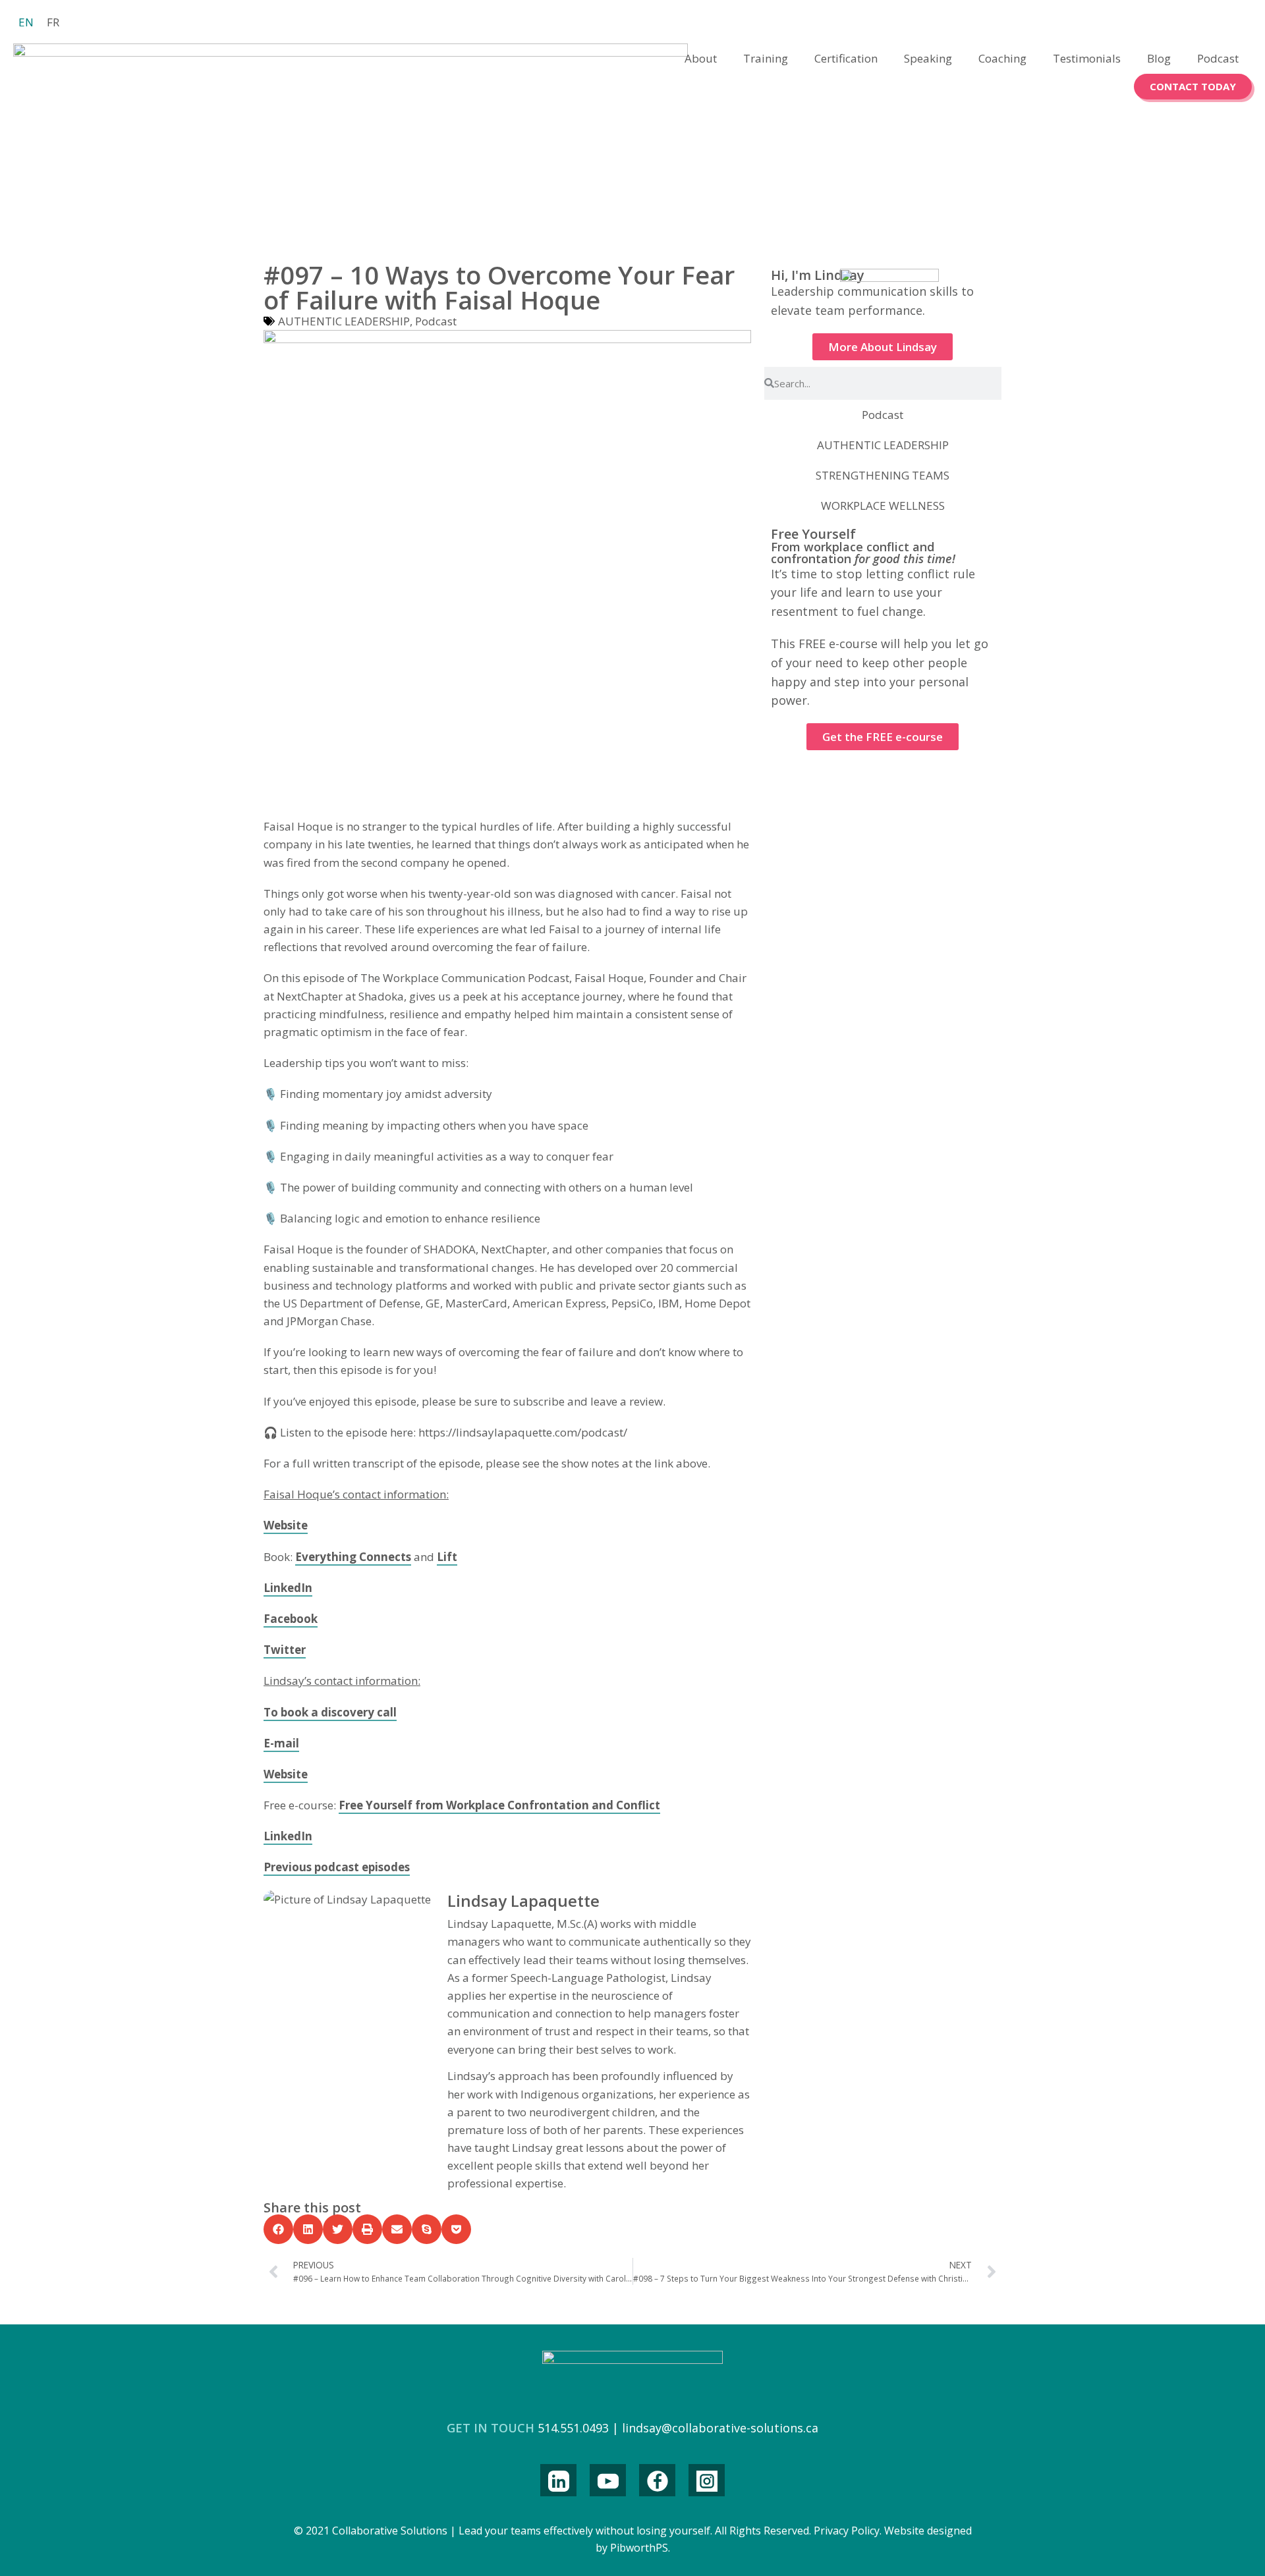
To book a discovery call (330, 1712)
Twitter (285, 1650)
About (701, 58)
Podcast (1218, 58)
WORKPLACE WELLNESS (883, 506)
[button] (278, 2229)
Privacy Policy (847, 2531)
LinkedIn (288, 1588)
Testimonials (1087, 58)
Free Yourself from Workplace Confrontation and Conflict (499, 1805)
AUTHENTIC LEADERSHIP (344, 321)
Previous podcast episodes (337, 1867)
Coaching (1002, 58)
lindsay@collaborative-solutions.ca (720, 2428)
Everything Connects (353, 1557)
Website (286, 1525)
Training (766, 58)
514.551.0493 (573, 2428)
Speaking (928, 58)
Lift (447, 1557)
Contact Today (1193, 86)
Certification (846, 58)
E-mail (281, 1743)
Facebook (291, 1619)
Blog (1159, 58)
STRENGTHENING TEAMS (883, 475)
